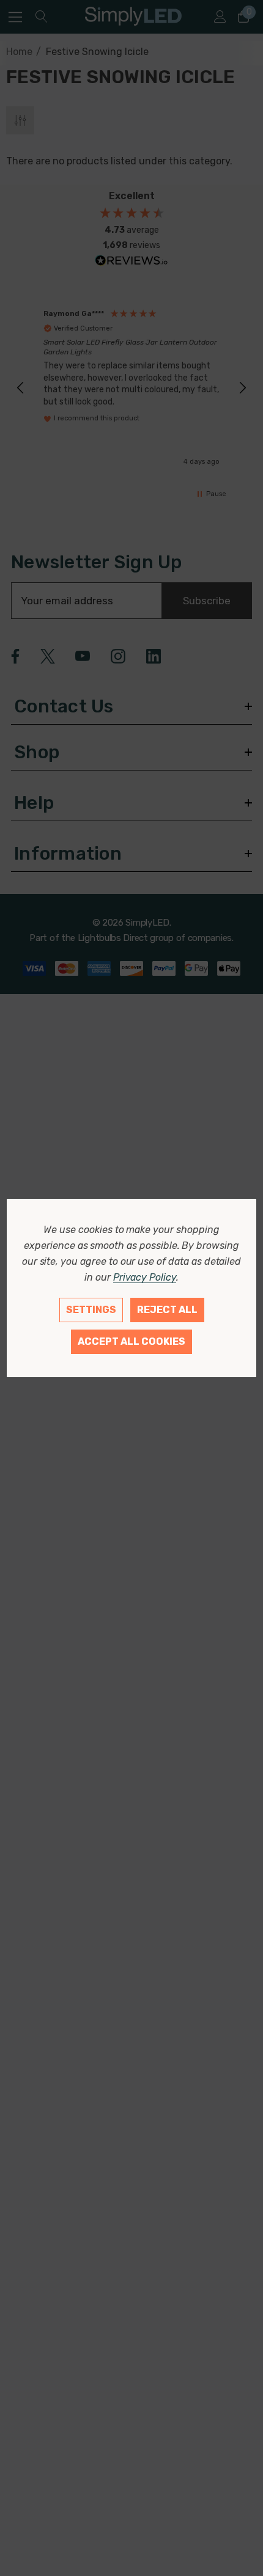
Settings (91, 1310)
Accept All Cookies (131, 1341)
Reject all (167, 1310)
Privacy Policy (145, 1277)
